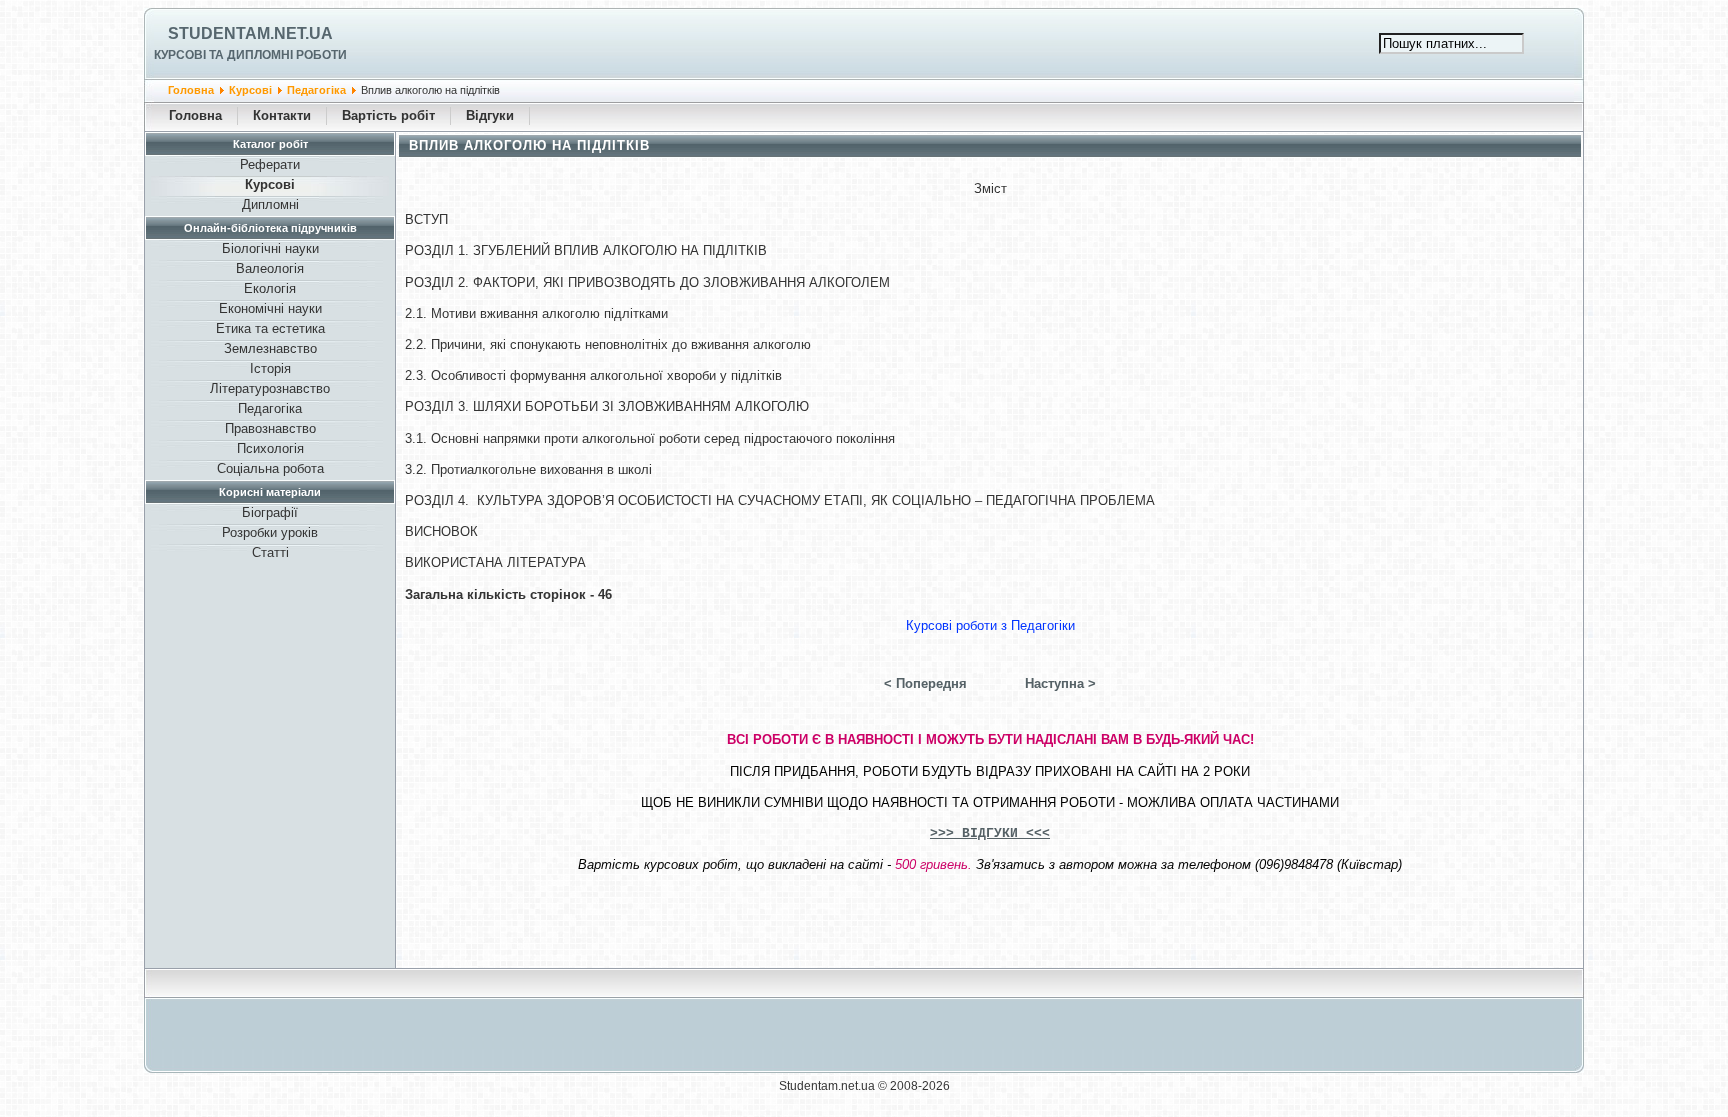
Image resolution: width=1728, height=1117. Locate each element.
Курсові (250, 90)
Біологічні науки (270, 248)
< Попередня (925, 683)
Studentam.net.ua (250, 33)
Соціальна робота (270, 468)
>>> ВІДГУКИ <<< (990, 833)
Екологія (270, 288)
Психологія (270, 448)
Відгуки (490, 115)
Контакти (282, 115)
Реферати (270, 164)
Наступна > (1060, 683)
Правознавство (270, 428)
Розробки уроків (270, 532)
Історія (270, 368)
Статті (270, 552)
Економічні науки (270, 308)
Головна (191, 90)
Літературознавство (270, 388)
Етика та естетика (270, 328)
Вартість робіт (388, 115)
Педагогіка (316, 90)
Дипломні (270, 204)
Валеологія (270, 268)
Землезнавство (270, 348)
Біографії (270, 512)
